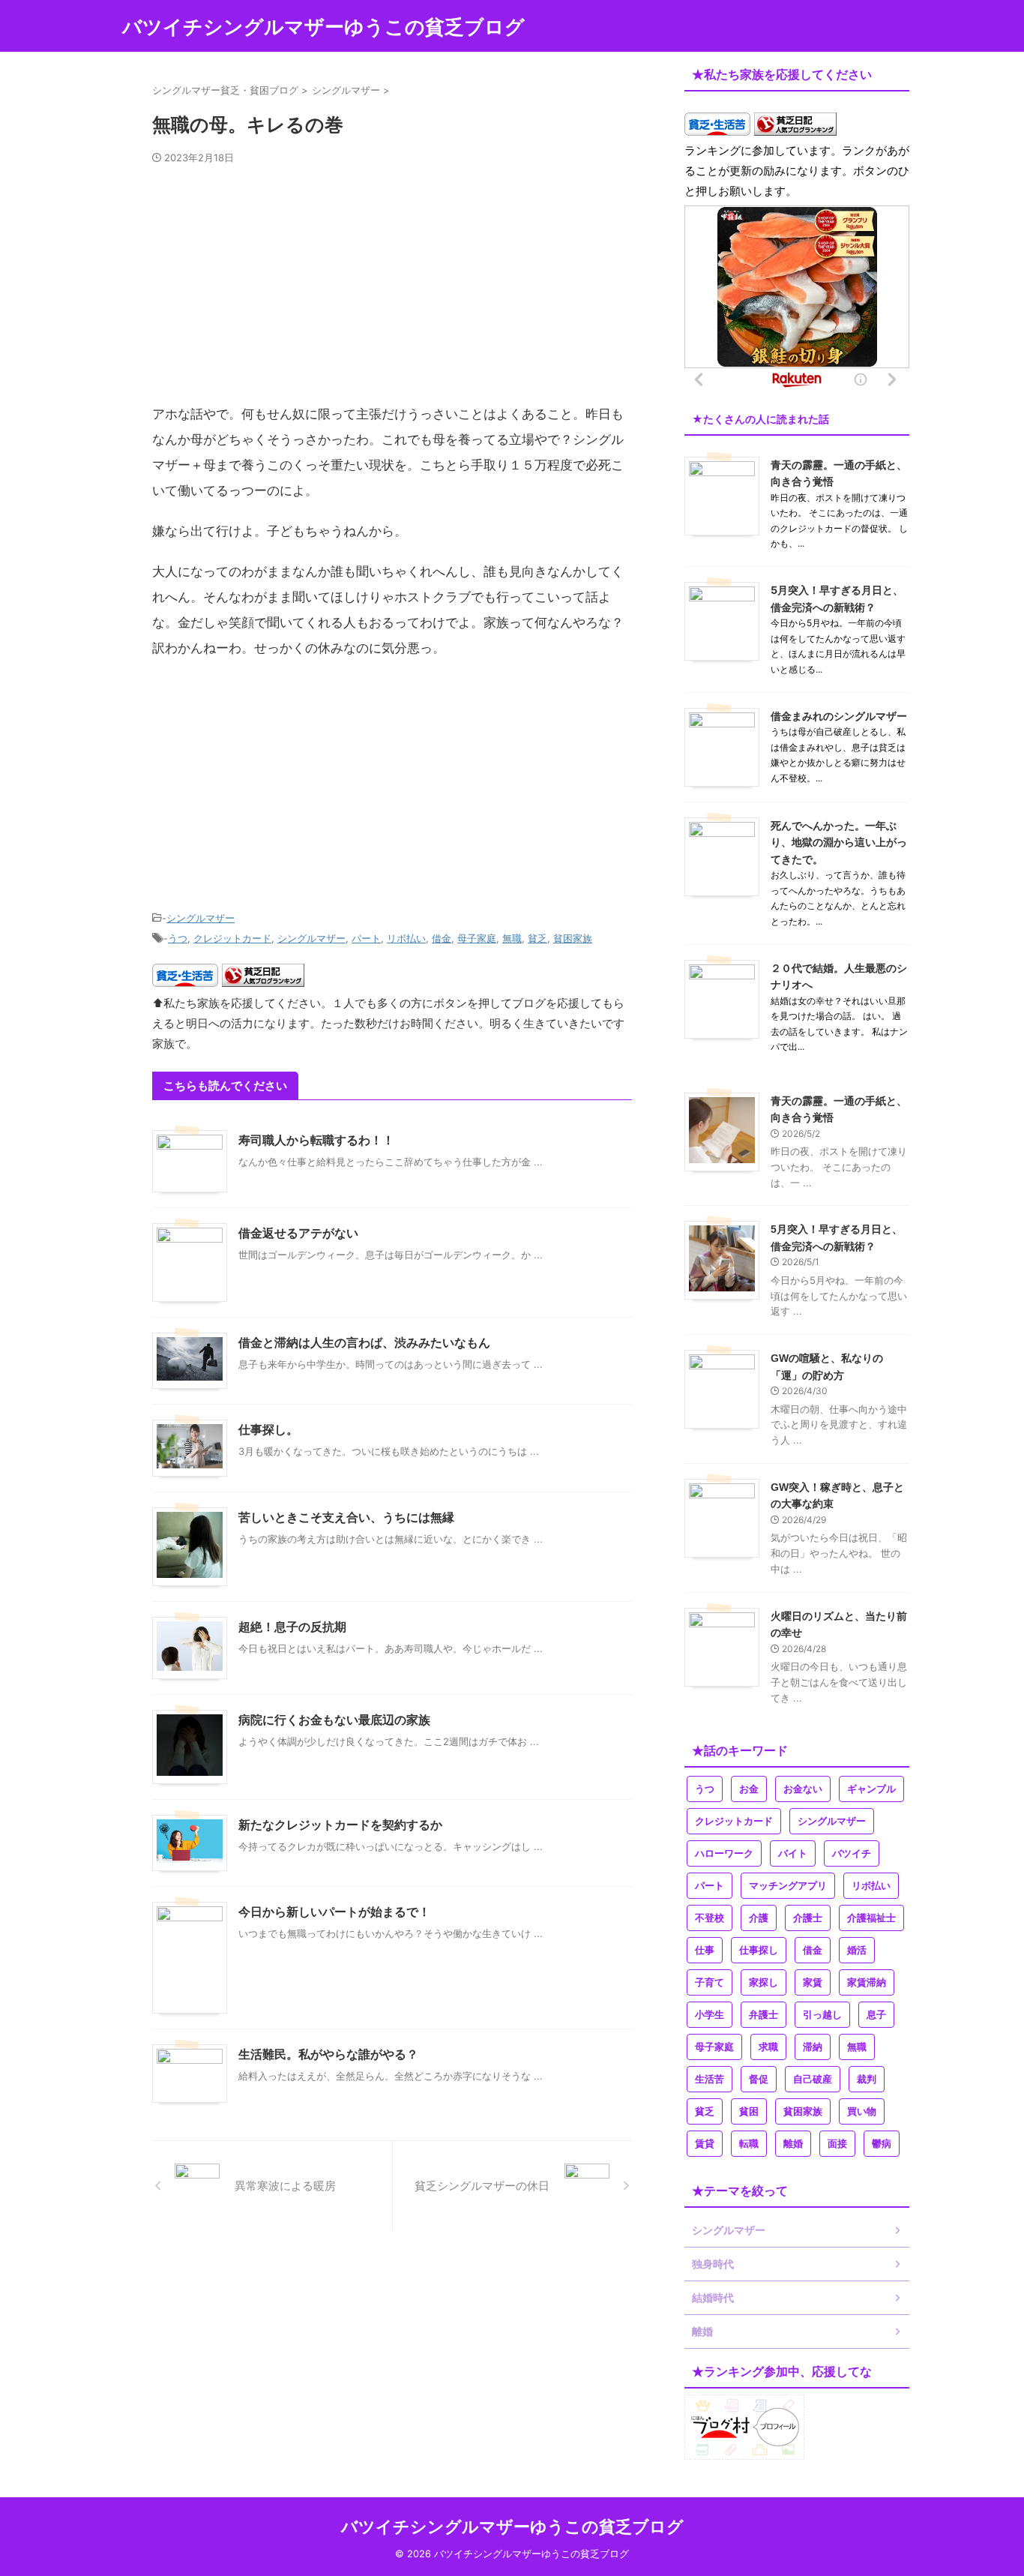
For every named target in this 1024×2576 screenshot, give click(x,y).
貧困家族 (573, 938)
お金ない (803, 1789)
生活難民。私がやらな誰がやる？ (328, 2054)
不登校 (710, 1918)
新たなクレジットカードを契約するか (340, 1825)
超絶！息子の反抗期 (292, 1627)
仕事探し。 (268, 1430)
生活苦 (710, 2079)
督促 (759, 2079)
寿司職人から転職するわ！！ (316, 1140)
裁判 (867, 2079)
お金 (749, 1789)
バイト (793, 1853)
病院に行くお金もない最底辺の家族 (334, 1720)
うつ (178, 938)
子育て (710, 1982)
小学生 (710, 2015)
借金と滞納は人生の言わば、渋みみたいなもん (364, 1343)
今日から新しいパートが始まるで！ (334, 1912)
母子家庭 (477, 938)
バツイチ (852, 1853)
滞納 (813, 2047)
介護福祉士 (871, 1918)
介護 (759, 1918)
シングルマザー (201, 918)
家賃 (813, 1982)
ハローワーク (724, 1853)
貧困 (749, 2111)
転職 (749, 2144)
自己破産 (813, 2079)
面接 (837, 2144)
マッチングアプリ (788, 1886)
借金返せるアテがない (298, 1233)
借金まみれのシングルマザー (839, 716)
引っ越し (822, 2015)
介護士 (808, 1918)
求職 (768, 2047)
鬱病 (882, 2144)
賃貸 (705, 2144)
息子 (876, 2015)
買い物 (862, 2111)
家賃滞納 (867, 1982)
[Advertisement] (392, 290)
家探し (764, 1982)
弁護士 (764, 2015)
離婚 (793, 2144)
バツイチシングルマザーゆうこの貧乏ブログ (323, 27)
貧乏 (537, 938)
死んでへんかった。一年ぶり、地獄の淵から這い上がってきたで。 (839, 842)
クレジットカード (232, 938)
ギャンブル (871, 1789)
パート (366, 938)
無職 (512, 938)
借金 (442, 938)
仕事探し (759, 1950)
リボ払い (406, 938)
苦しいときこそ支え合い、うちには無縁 (346, 1517)
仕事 (705, 1950)
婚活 (857, 1950)
